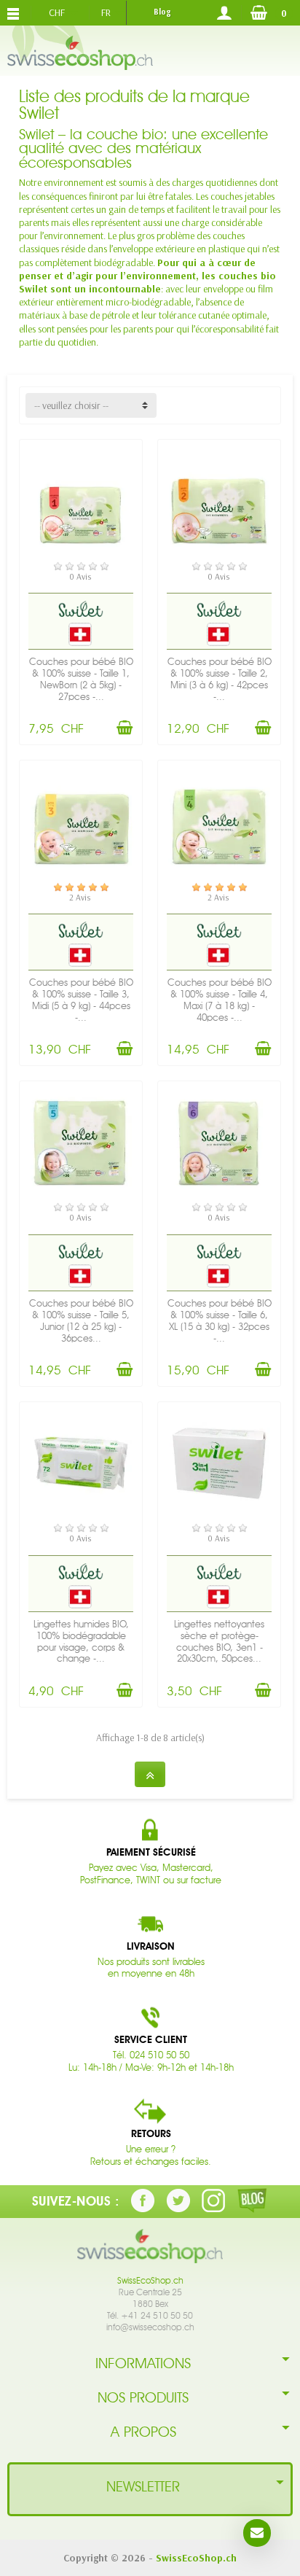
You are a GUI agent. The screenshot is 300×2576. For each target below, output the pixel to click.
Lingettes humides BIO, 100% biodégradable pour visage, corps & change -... (81, 1642)
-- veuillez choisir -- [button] (71, 405)
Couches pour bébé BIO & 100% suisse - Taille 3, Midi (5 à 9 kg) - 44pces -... (81, 1000)
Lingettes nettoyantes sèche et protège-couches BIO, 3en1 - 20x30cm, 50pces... (219, 1642)
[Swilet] (81, 608)
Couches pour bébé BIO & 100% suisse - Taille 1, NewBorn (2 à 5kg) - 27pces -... (81, 679)
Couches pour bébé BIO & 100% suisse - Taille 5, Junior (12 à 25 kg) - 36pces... (81, 1321)
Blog (162, 12)
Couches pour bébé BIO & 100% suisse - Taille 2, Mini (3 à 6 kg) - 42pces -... (220, 679)
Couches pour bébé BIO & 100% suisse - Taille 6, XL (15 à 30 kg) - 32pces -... (220, 1321)
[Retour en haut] (150, 1774)
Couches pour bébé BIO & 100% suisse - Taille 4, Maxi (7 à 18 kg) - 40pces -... (220, 1000)
